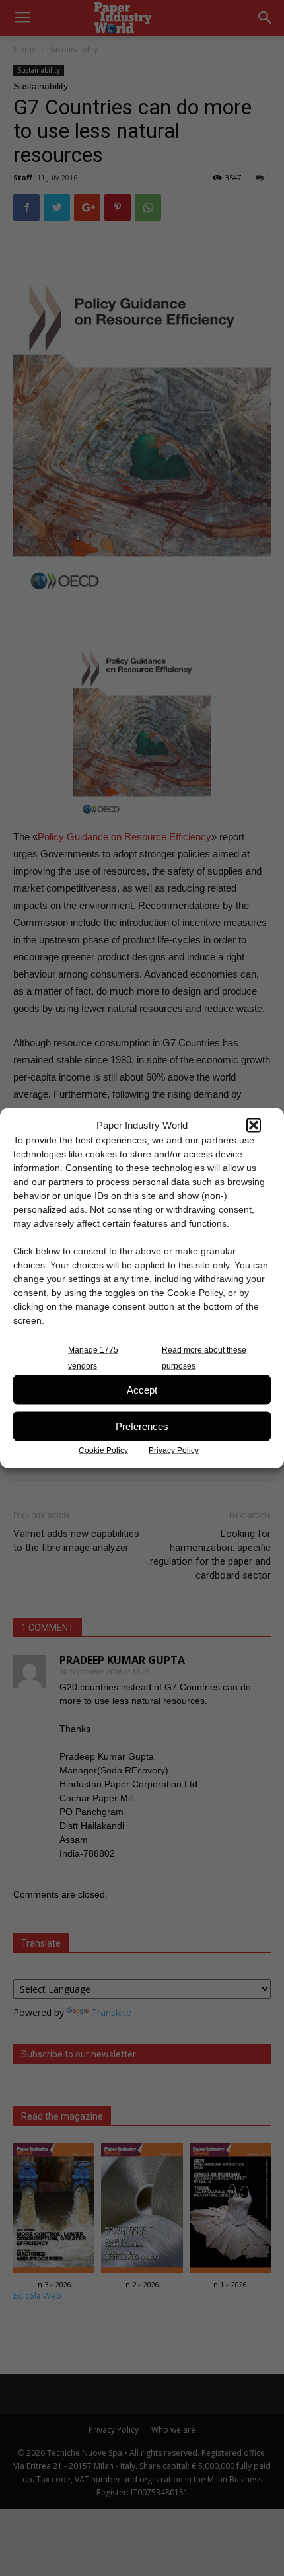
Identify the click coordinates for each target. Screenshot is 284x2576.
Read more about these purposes (204, 1358)
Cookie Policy (103, 1450)
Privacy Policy (174, 1450)
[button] (254, 1125)
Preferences (142, 1426)
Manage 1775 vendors (93, 1358)
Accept (142, 1389)
